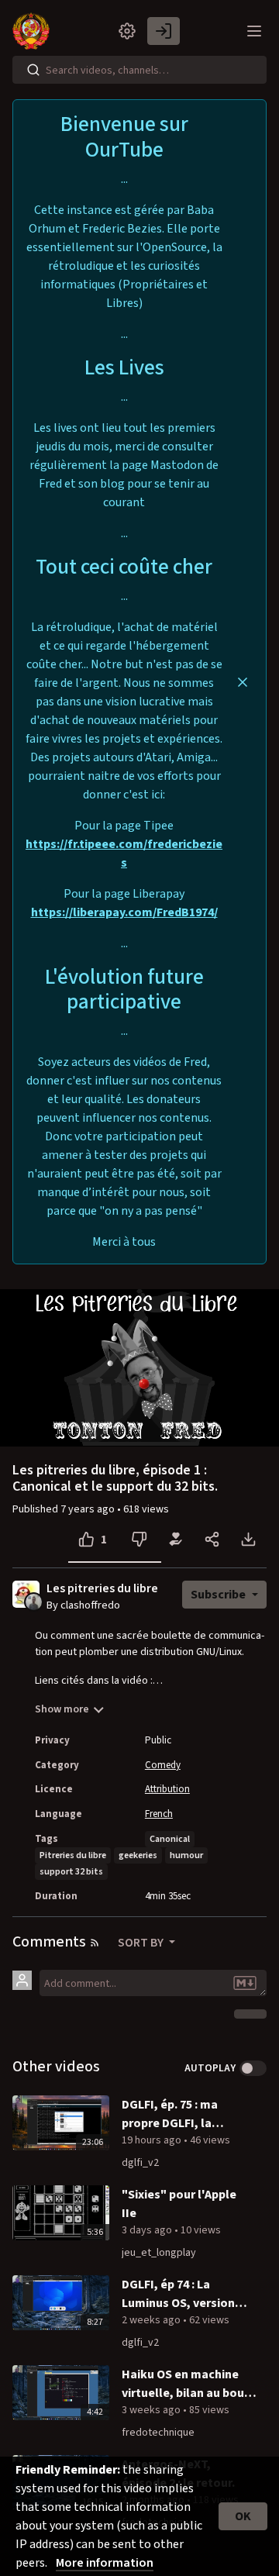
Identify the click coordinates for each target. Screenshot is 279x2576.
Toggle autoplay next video (253, 2068)
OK (243, 2516)
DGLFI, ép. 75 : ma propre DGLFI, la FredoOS (170, 2114)
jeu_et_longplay (159, 2253)
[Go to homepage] (34, 31)
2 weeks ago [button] (152, 2320)
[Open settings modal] (127, 31)
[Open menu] (254, 31)
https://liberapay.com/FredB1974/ (124, 912)
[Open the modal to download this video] (248, 1540)
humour (186, 1855)
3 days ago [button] (148, 2230)
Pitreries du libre (73, 1855)
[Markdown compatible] (245, 1983)
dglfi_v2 (140, 2163)
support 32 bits (71, 1872)
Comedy (163, 1765)
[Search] (33, 70)
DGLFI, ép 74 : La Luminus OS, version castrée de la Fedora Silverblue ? (179, 2294)
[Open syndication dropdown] (95, 1943)
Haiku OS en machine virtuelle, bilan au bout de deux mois (186, 2384)
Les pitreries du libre (102, 1589)
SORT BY (142, 1943)
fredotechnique (158, 2433)
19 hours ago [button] (153, 2140)
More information (105, 2563)
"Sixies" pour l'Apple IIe (179, 2204)
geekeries (138, 1855)
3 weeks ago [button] (152, 2410)
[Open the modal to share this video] (212, 1540)
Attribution (167, 1789)
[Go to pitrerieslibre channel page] (34, 1601)
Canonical (170, 1839)
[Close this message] (243, 682)
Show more (62, 1709)
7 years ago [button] (89, 1509)
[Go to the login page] (164, 31)
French (159, 1814)
